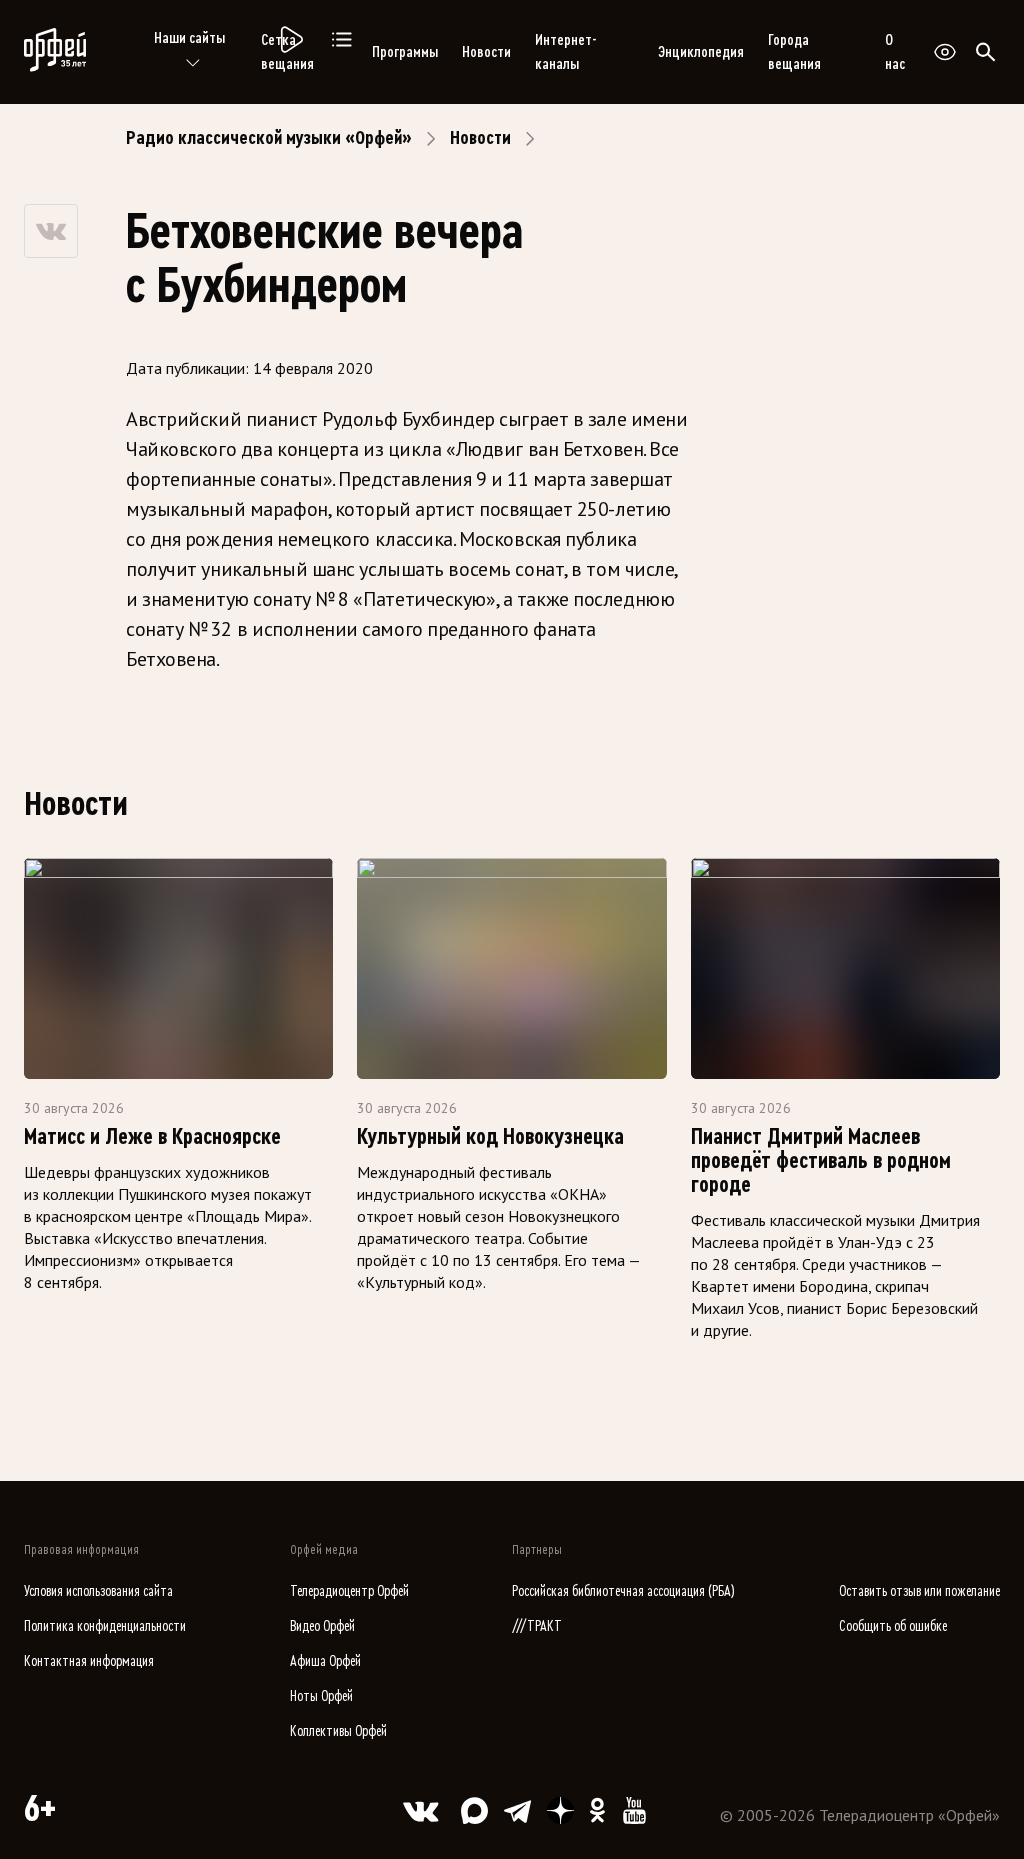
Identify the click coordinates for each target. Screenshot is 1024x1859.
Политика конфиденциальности (105, 1626)
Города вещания (794, 52)
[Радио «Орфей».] (290, 40)
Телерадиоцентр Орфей (349, 1591)
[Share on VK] (51, 231)
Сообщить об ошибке (893, 1626)
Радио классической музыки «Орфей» (269, 138)
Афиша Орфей (325, 1661)
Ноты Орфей (321, 1696)
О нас (895, 52)
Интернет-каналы (565, 52)
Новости (486, 52)
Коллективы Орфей (338, 1731)
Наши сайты (189, 38)
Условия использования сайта (98, 1591)
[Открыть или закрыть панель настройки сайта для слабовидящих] (945, 52)
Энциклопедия (701, 52)
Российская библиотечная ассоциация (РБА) (623, 1591)
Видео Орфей (322, 1626)
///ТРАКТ (537, 1626)
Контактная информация (89, 1661)
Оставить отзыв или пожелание (919, 1591)
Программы (405, 52)
